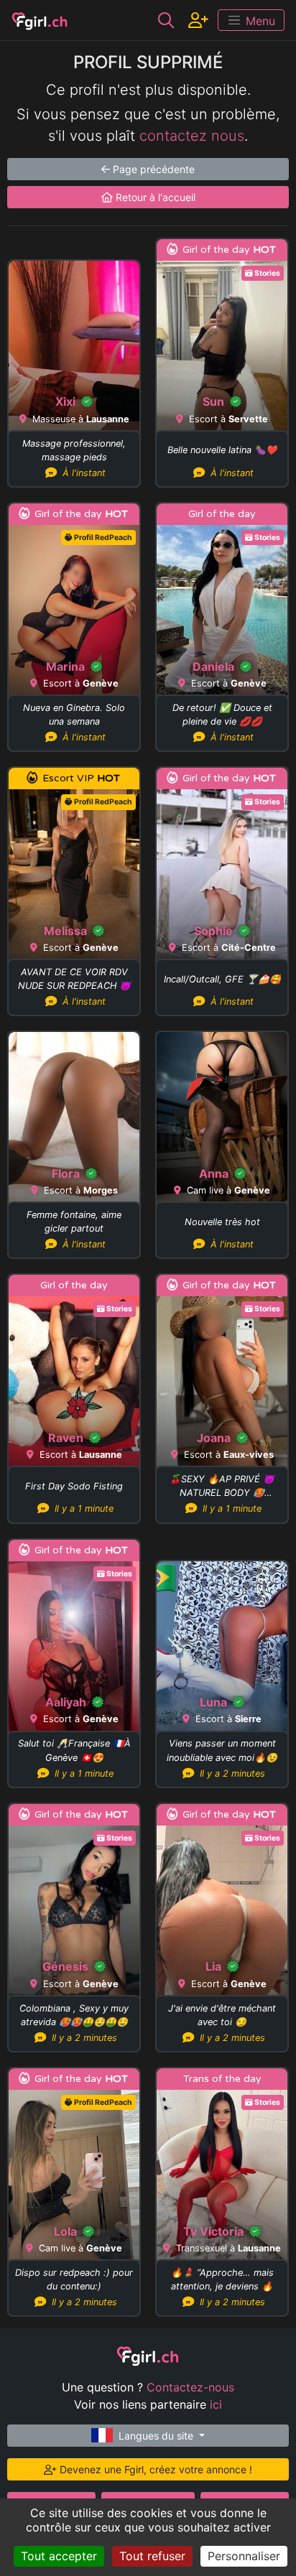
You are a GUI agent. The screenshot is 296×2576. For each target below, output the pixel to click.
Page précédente (152, 169)
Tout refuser (152, 2556)
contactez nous (192, 136)
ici (216, 2404)
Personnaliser (244, 2556)
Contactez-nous (190, 2387)
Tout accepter (59, 2556)
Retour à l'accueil (154, 197)
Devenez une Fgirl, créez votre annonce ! (154, 2469)
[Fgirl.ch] (40, 20)
